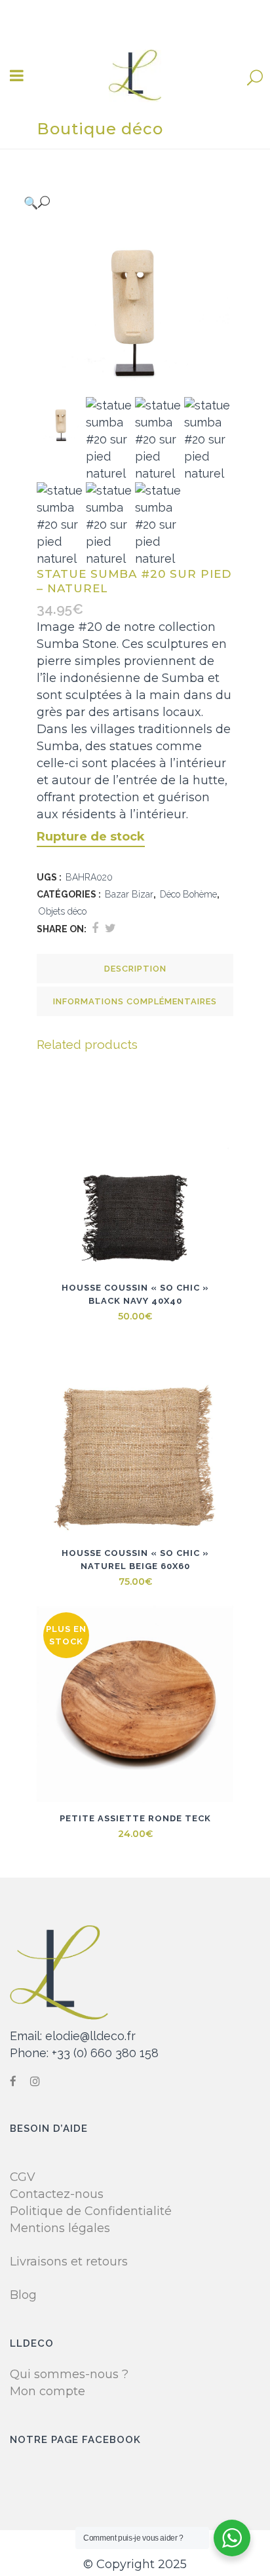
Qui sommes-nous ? (69, 2374)
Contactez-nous (57, 2194)
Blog (23, 2295)
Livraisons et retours (69, 2262)
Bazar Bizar (129, 894)
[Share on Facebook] (95, 928)
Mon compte (48, 2391)
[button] (122, 202)
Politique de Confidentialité (91, 2211)
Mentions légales (60, 2228)
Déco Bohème (188, 894)
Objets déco (63, 911)
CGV (23, 2177)
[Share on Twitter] (110, 928)
